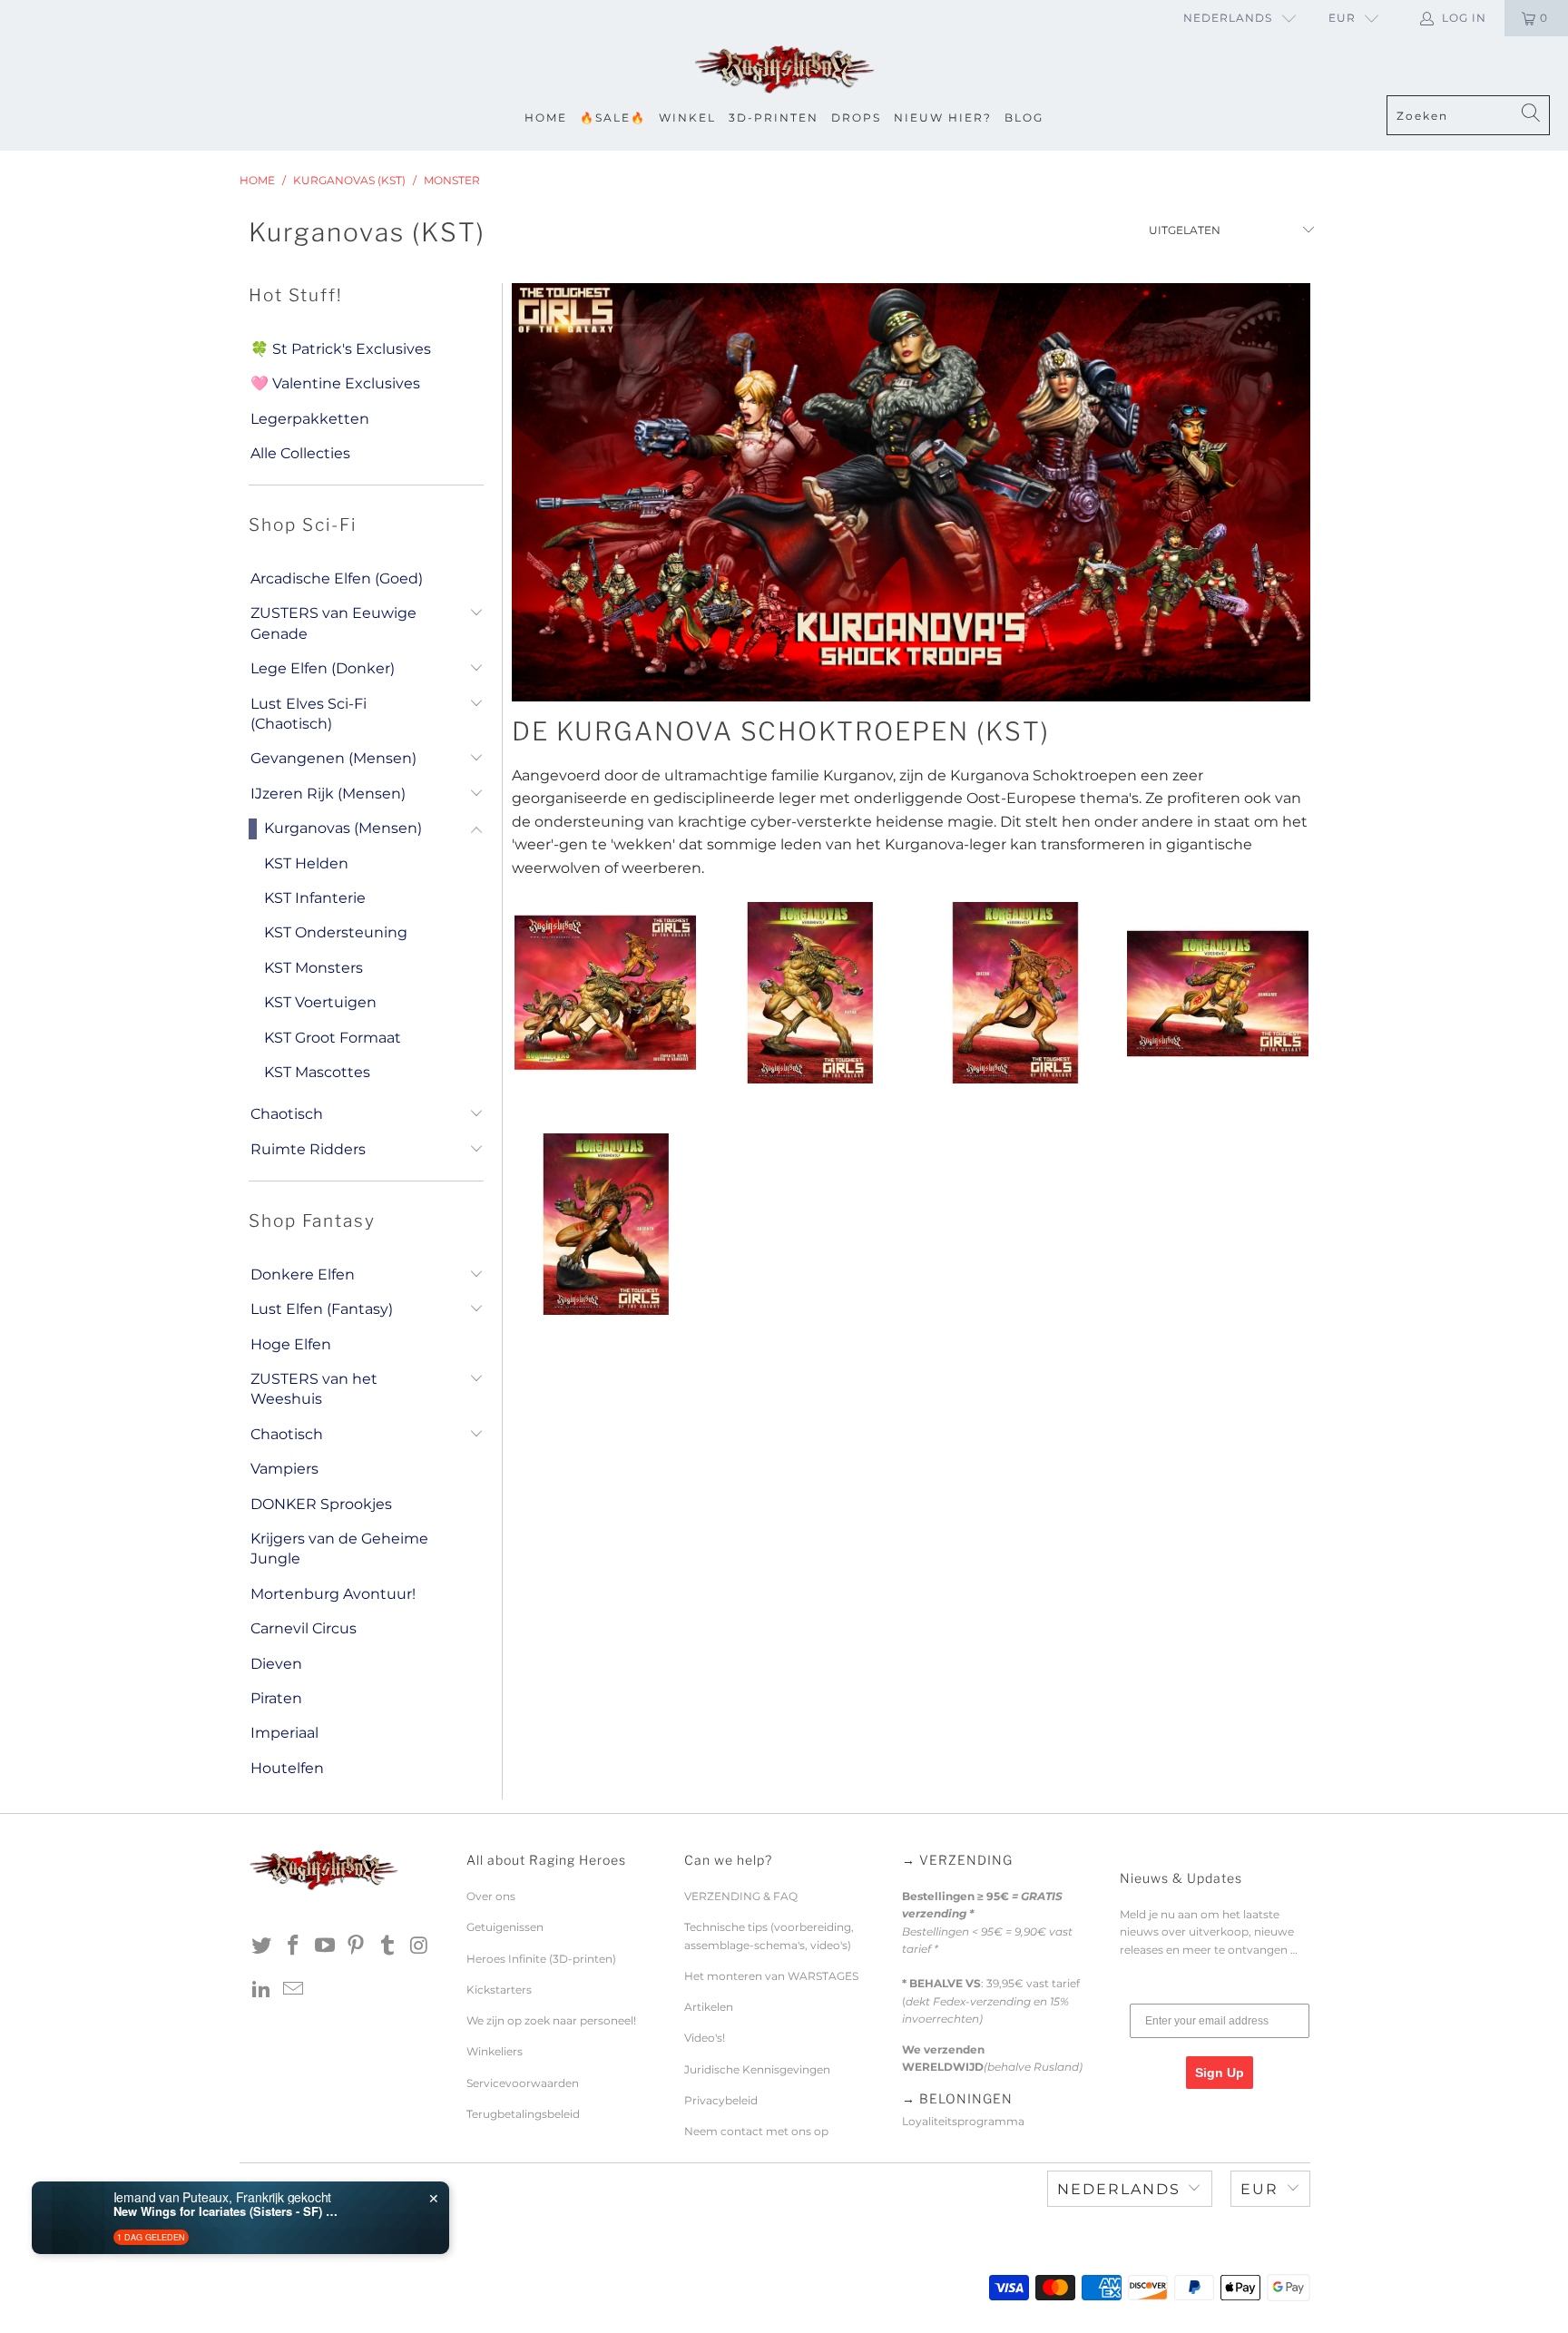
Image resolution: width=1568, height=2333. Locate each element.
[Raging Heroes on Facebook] (294, 1946)
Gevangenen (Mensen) (333, 758)
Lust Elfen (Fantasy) (322, 1309)
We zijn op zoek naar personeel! (551, 2020)
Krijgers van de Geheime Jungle (339, 1549)
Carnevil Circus (304, 1628)
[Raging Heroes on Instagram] (419, 1946)
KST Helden (306, 863)
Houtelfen (287, 1768)
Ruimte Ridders (308, 1149)
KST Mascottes (317, 1072)
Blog (1024, 118)
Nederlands (1228, 18)
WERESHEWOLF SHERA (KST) (1013, 993)
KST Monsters (314, 968)
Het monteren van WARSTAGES (771, 1976)
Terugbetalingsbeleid (523, 2114)
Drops (856, 118)
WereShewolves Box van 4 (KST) (605, 993)
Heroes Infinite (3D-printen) (541, 1959)
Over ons (491, 1896)
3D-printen (774, 118)
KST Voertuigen (320, 1002)
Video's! (705, 2038)
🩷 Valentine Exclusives (335, 383)
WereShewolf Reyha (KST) (809, 993)
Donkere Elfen (303, 1274)
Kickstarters (499, 1990)
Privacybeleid (721, 2100)
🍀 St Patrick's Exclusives (341, 349)
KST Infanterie (315, 898)
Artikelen (709, 2007)
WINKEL (687, 118)
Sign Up (1220, 2073)
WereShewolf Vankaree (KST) (1217, 993)
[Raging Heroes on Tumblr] (388, 1946)
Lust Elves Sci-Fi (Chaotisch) (309, 714)
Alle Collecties (300, 453)
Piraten (276, 1698)
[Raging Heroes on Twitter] (262, 1946)
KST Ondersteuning (336, 932)
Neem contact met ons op (756, 2131)
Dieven (276, 1664)
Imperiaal (284, 1733)
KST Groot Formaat (333, 1038)
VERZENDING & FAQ (741, 1896)
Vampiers (284, 1469)
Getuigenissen (505, 1927)
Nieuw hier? (943, 118)
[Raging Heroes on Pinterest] (357, 1946)
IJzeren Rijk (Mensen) (328, 794)
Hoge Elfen (291, 1344)
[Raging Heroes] (784, 70)
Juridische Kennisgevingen (757, 2069)
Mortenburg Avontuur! (333, 1594)
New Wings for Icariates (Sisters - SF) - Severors (227, 2211)
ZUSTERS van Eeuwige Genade (333, 623)
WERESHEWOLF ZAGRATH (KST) (605, 1224)
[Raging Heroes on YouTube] (325, 1946)
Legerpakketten (310, 419)
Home (546, 118)
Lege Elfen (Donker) (323, 668)
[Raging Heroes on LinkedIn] (262, 1990)
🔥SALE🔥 (613, 118)
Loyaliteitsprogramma (963, 2121)
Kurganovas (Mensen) (343, 828)
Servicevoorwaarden (523, 2083)
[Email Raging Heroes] (294, 1990)
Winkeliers (495, 2051)
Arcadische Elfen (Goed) (337, 578)
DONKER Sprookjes (321, 1504)
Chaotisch (287, 1114)
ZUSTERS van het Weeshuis (314, 1389)
